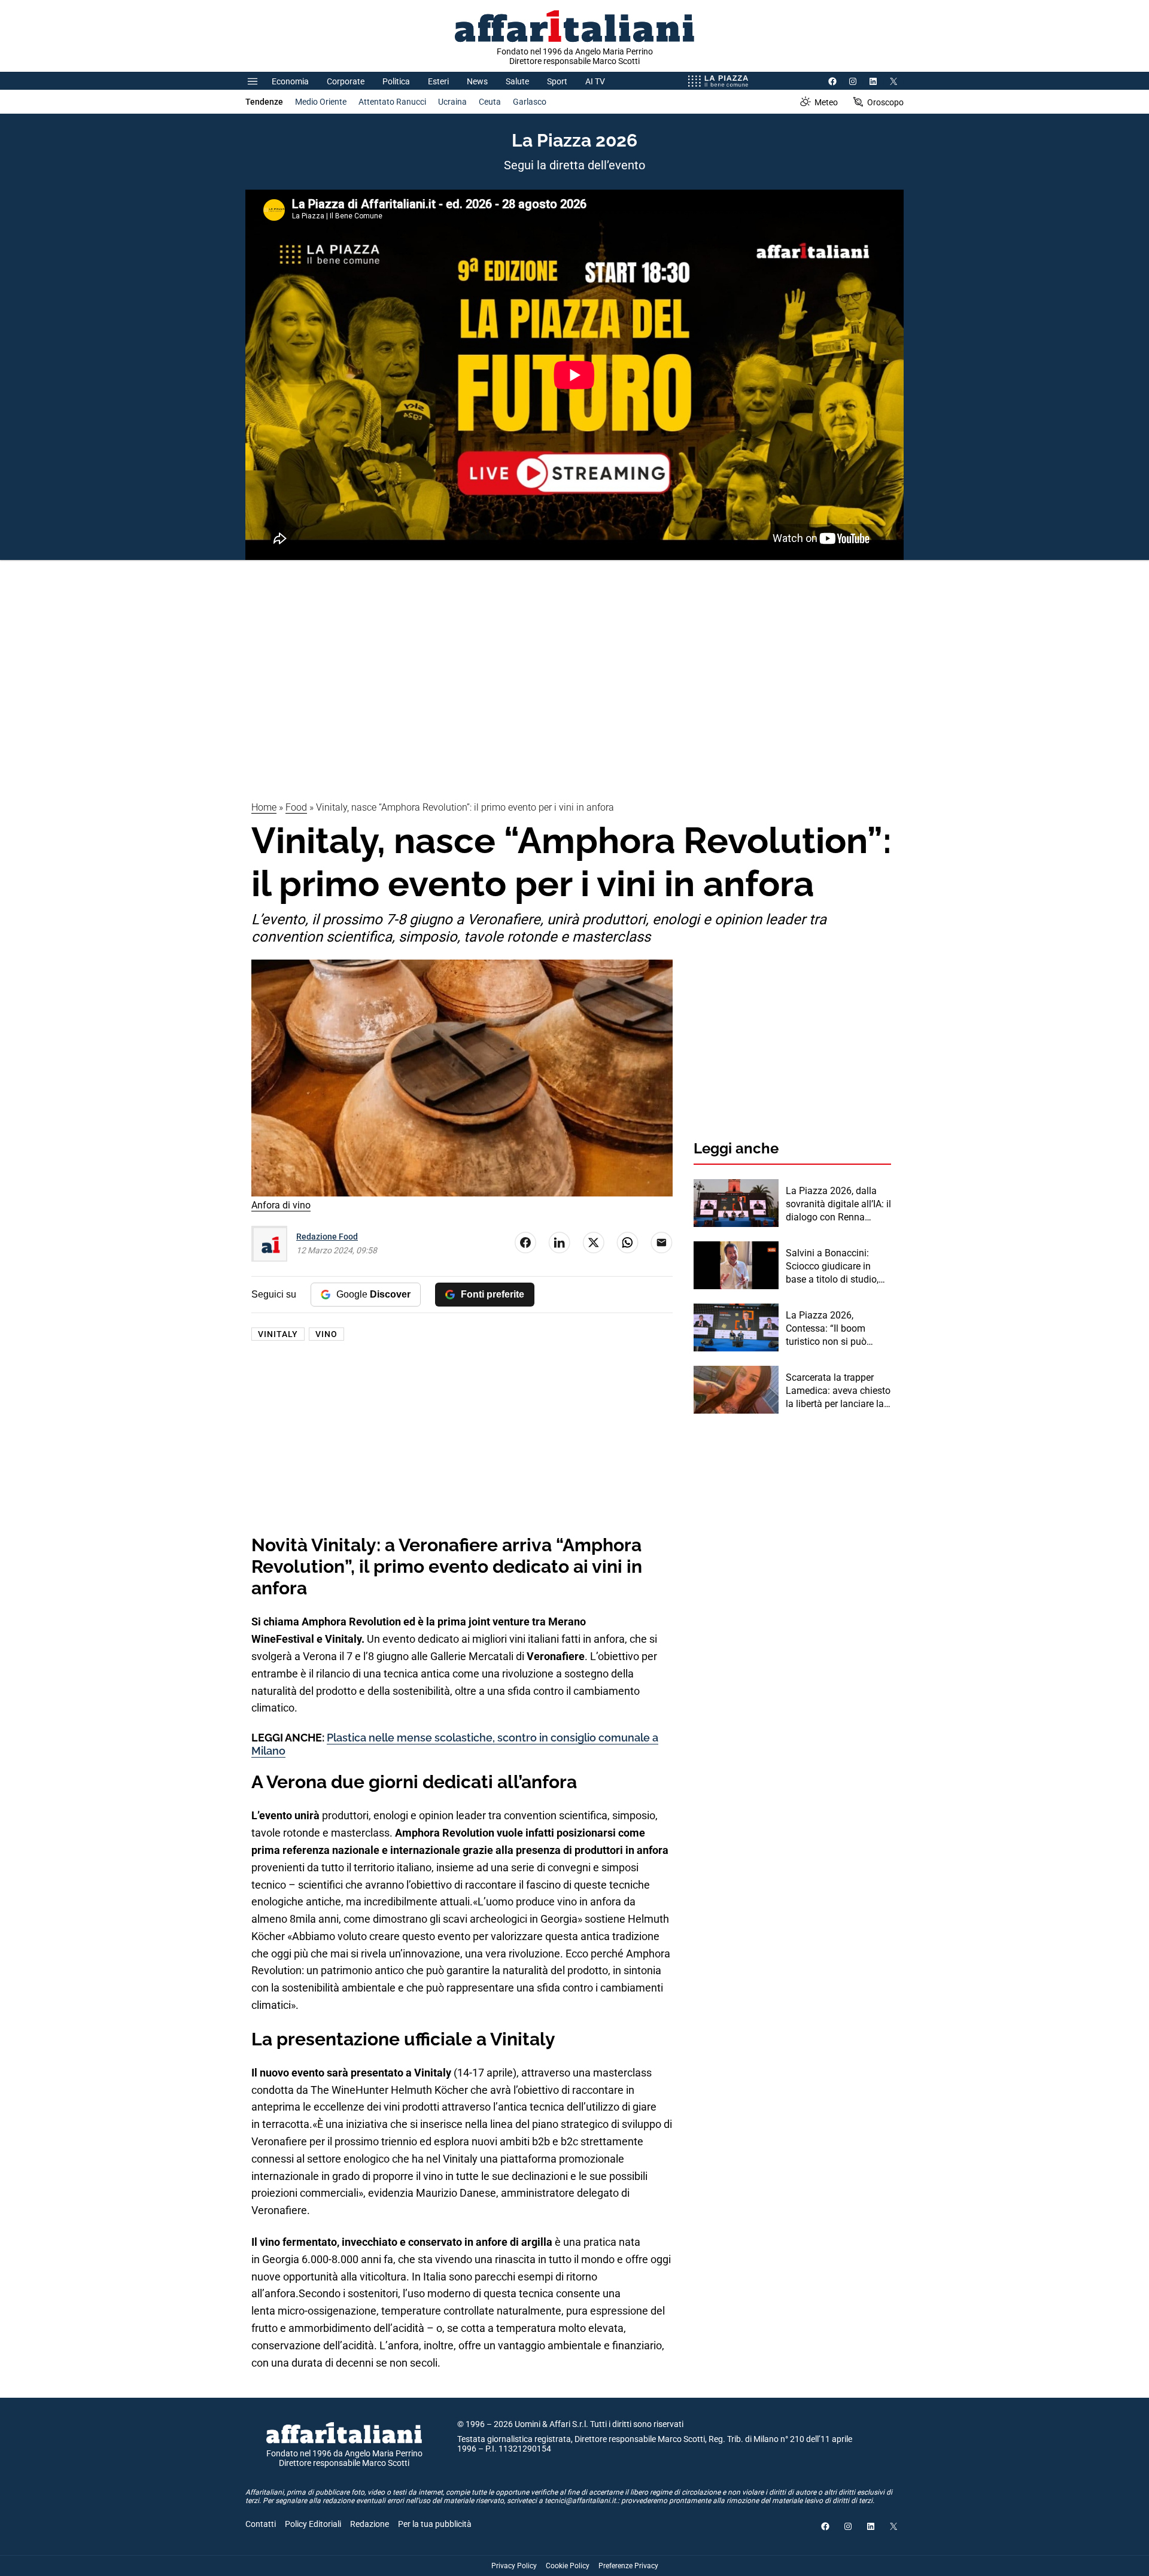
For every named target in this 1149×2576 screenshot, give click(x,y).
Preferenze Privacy (628, 2566)
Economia (290, 81)
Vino (326, 1334)
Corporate (346, 81)
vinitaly (278, 1334)
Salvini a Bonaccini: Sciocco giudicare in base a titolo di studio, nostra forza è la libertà (835, 1267)
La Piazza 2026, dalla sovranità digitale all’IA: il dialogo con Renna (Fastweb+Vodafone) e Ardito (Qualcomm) (838, 1205)
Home (264, 807)
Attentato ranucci (392, 102)
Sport (557, 81)
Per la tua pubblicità (435, 2524)
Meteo (826, 102)
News (477, 81)
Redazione (370, 2524)
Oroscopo (885, 102)
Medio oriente (321, 102)
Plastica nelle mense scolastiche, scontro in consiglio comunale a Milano (455, 1744)
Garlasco (530, 102)
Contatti (261, 2524)
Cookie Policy (568, 2566)
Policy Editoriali (313, 2524)
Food (296, 807)
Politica (396, 81)
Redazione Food (327, 1237)
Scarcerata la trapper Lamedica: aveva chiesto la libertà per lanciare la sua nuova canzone (838, 1391)
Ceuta (490, 102)
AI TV (595, 81)
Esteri (438, 81)
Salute (517, 81)
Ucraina (452, 102)
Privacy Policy (514, 2566)
